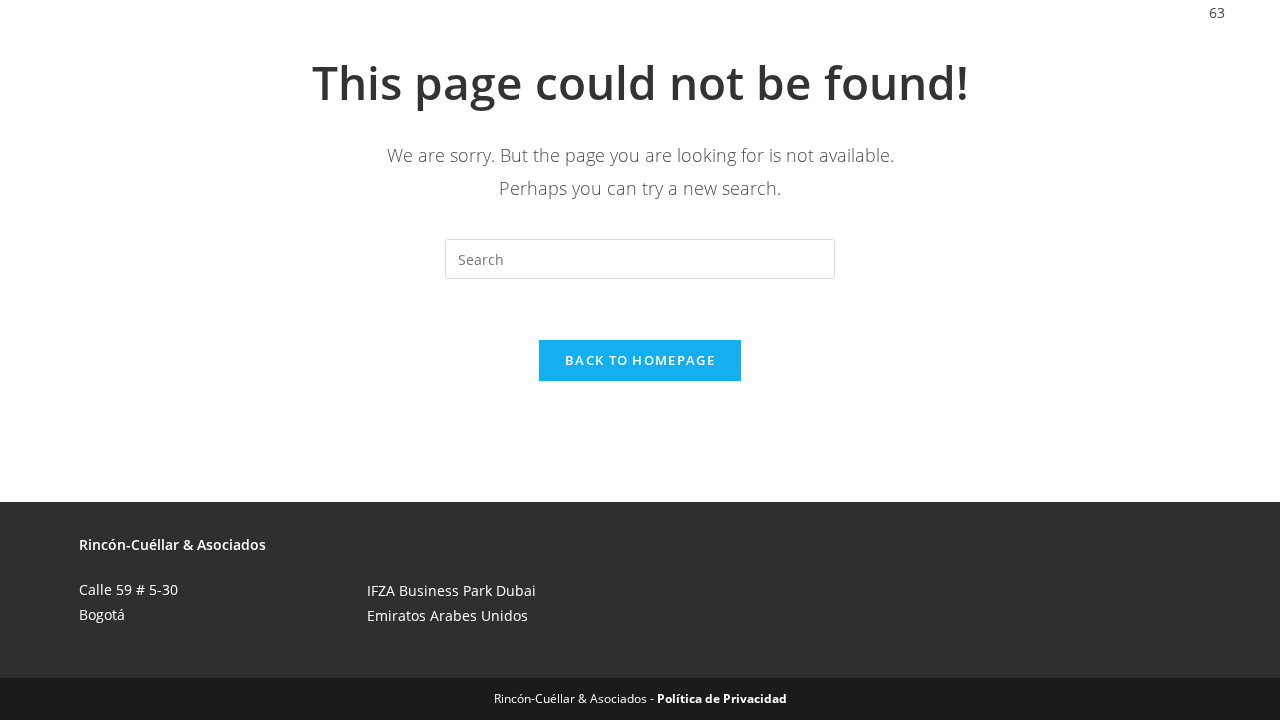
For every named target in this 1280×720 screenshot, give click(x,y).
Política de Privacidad (722, 698)
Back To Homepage (640, 360)
